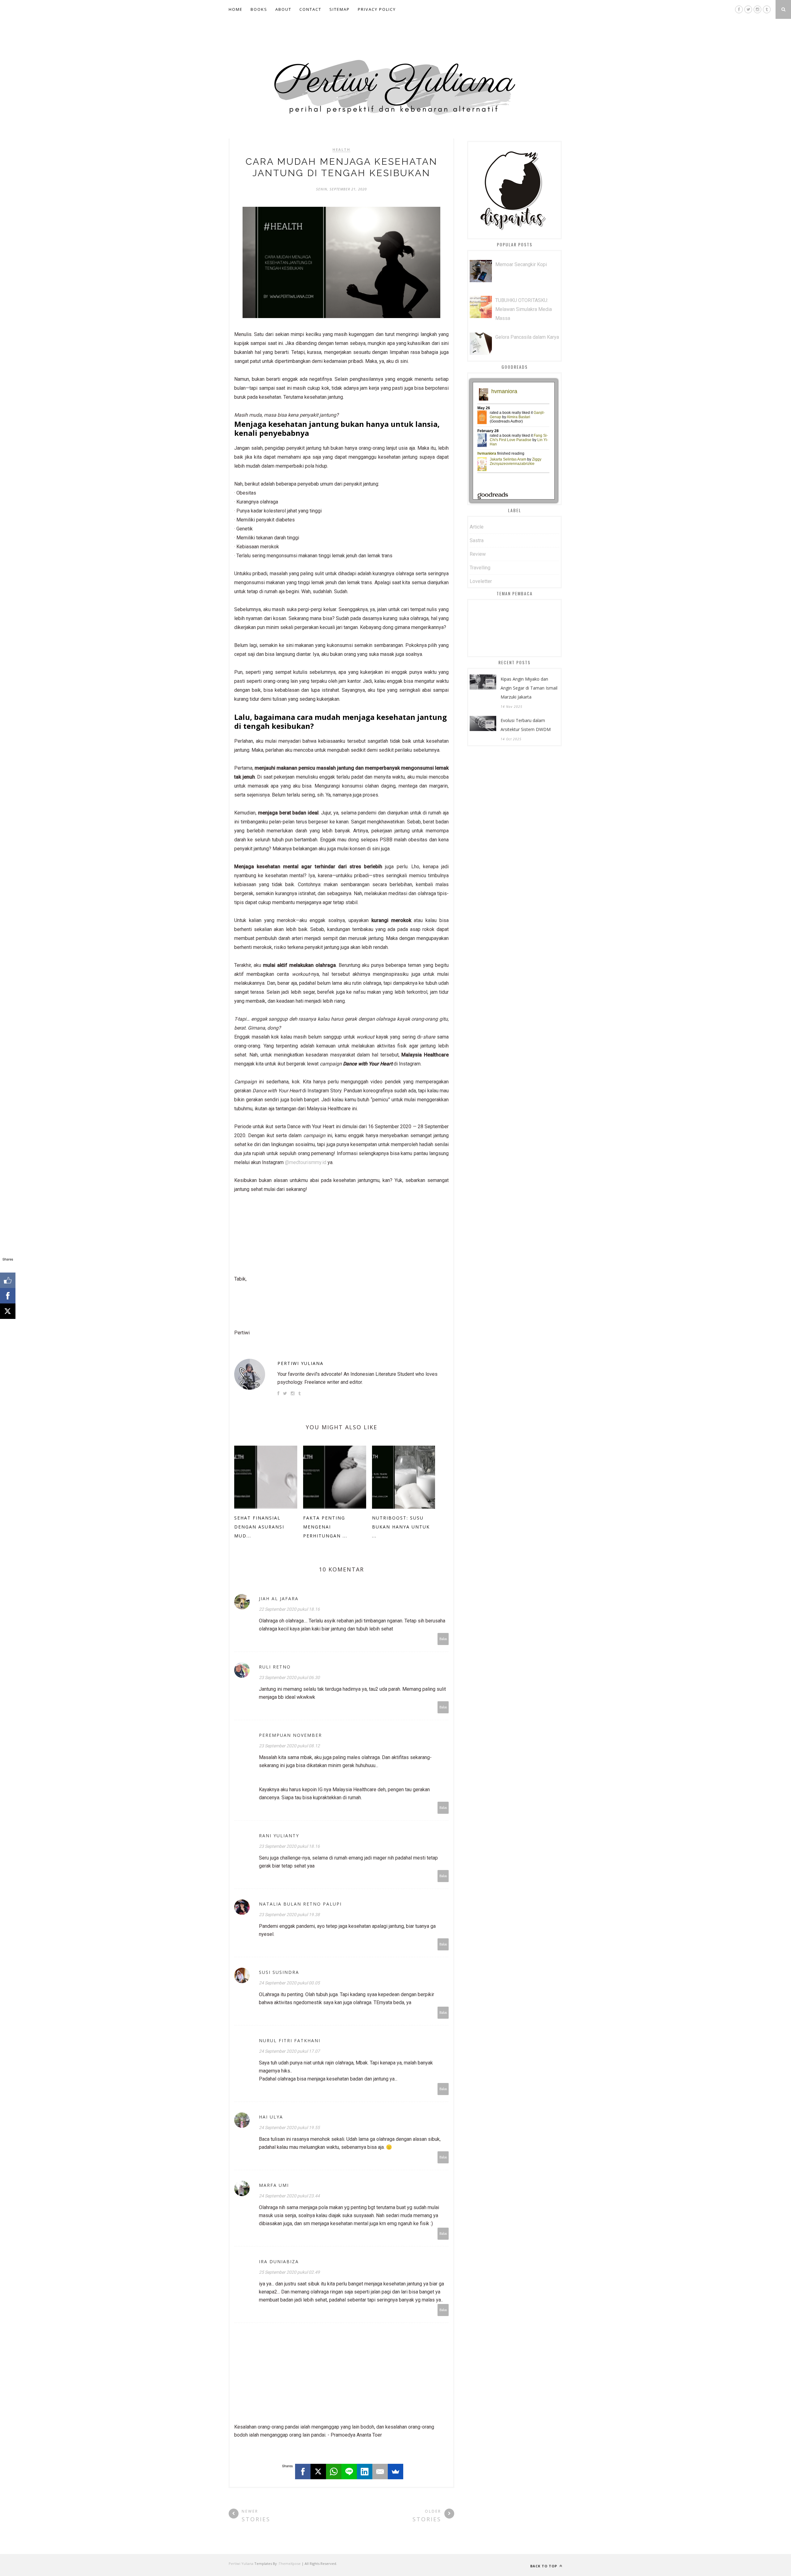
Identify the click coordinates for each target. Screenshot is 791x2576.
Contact (310, 9)
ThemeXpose (290, 2563)
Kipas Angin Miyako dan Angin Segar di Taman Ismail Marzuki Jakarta (529, 688)
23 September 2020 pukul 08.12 (289, 1746)
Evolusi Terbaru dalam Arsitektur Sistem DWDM (526, 725)
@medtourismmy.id (306, 1162)
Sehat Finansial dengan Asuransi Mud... (259, 1527)
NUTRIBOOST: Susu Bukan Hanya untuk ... (401, 1527)
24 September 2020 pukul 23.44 (289, 2196)
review (478, 554)
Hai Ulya (271, 2117)
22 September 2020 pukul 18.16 (289, 1609)
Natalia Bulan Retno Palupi (300, 1904)
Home (236, 9)
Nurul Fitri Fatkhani (290, 2040)
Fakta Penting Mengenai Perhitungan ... (325, 1527)
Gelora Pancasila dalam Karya (527, 337)
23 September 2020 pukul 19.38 (289, 1915)
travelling (480, 568)
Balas (443, 1639)
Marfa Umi (274, 2185)
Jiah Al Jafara (279, 1598)
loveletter (481, 581)
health (341, 150)
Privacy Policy (377, 9)
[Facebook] (303, 2472)
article (477, 527)
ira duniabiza (279, 2261)
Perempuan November (290, 1735)
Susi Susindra (279, 1972)
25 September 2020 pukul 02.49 (289, 2272)
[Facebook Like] (8, 1280)
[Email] (380, 2472)
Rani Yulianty (279, 1836)
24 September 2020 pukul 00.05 (289, 1983)
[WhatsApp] (334, 2472)
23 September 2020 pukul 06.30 (289, 1677)
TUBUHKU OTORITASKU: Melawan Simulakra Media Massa (524, 309)
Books (259, 9)
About (283, 9)
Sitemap (340, 9)
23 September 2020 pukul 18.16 (289, 1846)
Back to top (544, 2566)
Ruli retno (275, 1667)
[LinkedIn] (365, 2472)
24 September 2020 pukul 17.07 (289, 2051)
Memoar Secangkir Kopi (521, 264)
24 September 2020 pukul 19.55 (289, 2128)
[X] (318, 2472)
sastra (477, 540)
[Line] (349, 2472)
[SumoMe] (395, 2472)
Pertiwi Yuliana (300, 1363)
